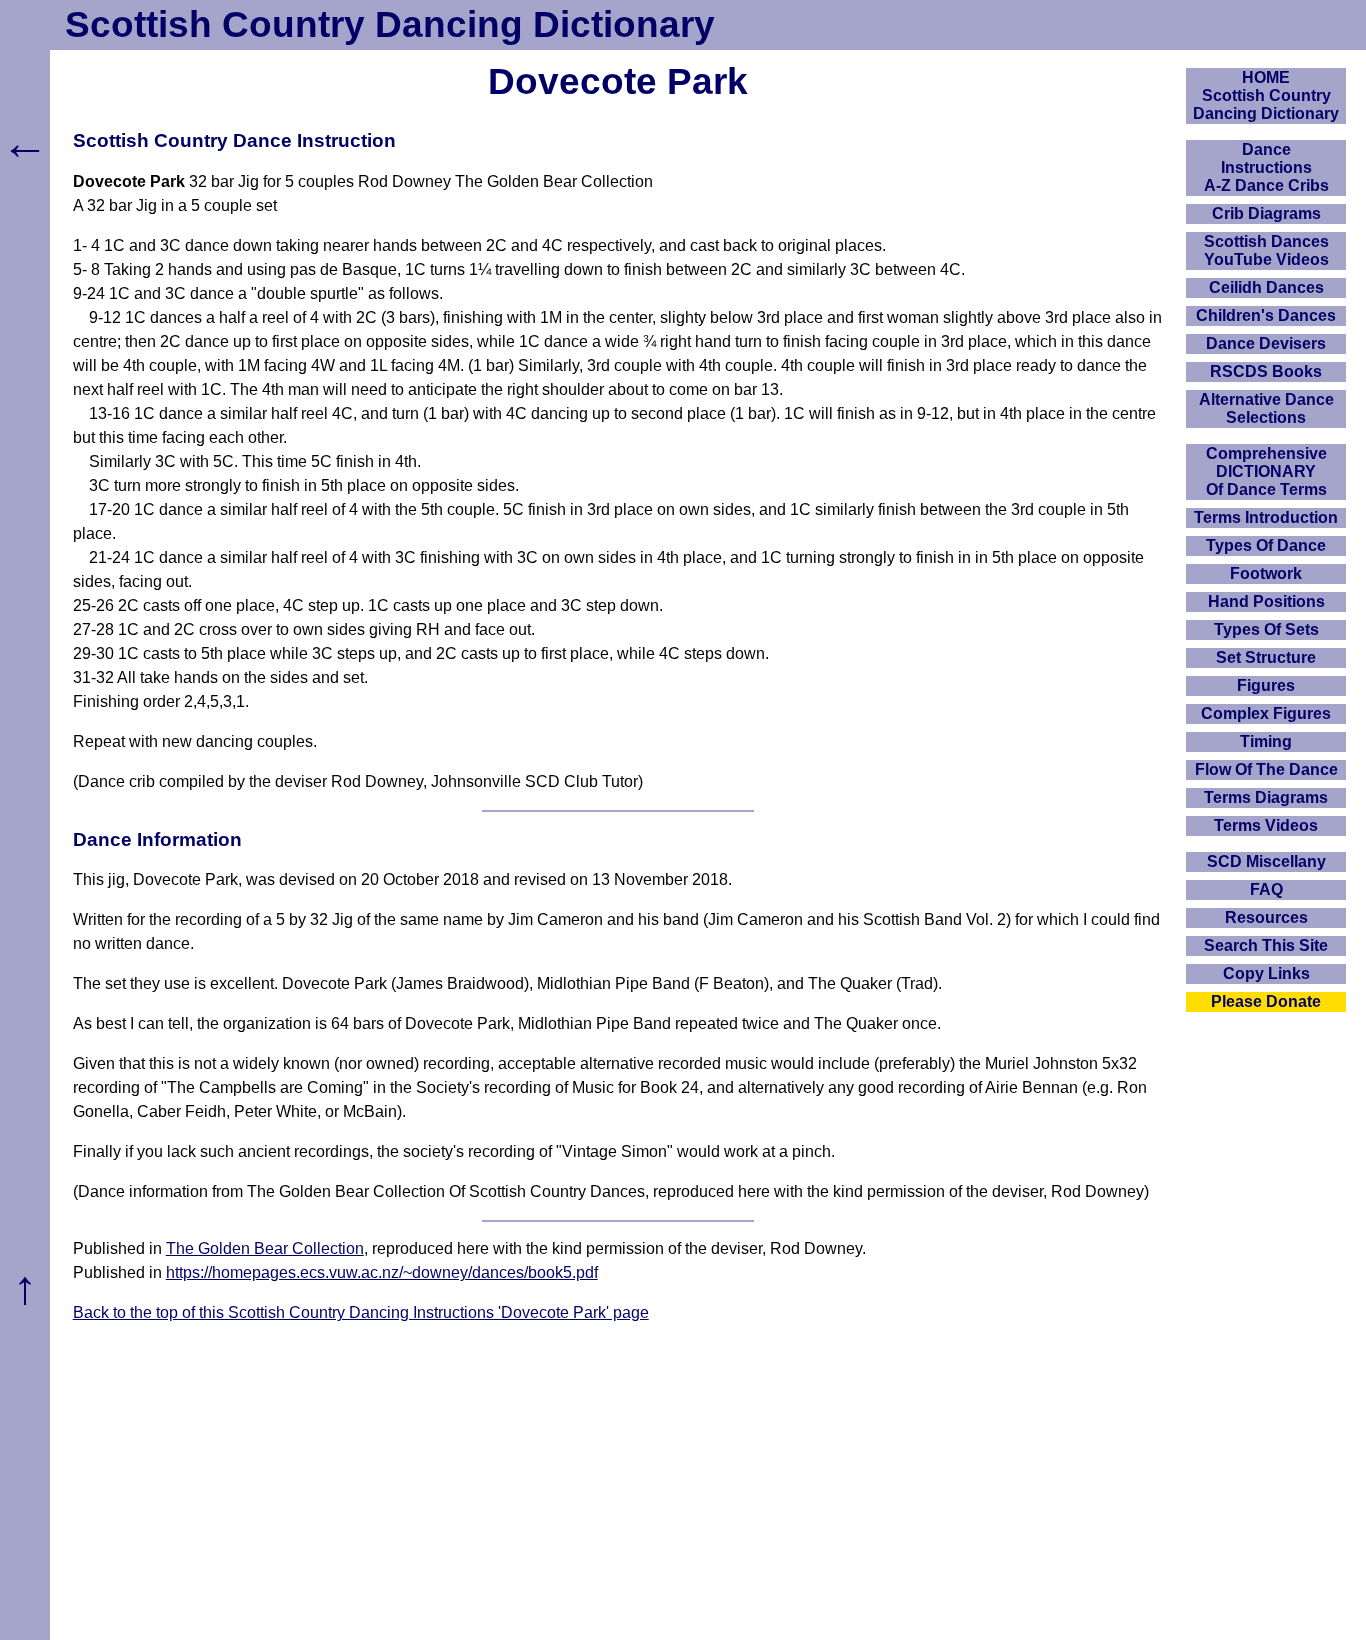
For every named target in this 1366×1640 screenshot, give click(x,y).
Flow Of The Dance (1266, 769)
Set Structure (1266, 657)
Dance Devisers (1266, 343)
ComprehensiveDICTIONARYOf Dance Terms (1266, 471)
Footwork (1266, 573)
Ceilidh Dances (1266, 287)
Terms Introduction (1266, 517)
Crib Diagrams (1266, 213)
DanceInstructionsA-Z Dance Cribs (1266, 167)
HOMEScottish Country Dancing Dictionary (1266, 95)
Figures (1266, 685)
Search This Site (1266, 945)
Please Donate (1266, 1001)
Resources (1266, 917)
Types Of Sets (1266, 629)
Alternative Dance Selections (1266, 408)
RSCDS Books (1266, 371)
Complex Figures (1266, 713)
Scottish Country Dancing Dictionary (390, 24)
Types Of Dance (1266, 545)
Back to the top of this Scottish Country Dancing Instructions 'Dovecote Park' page (361, 1312)
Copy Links (1266, 973)
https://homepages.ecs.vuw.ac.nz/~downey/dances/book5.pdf (382, 1272)
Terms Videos (1266, 825)
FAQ (1266, 889)
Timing (1266, 741)
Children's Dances (1266, 315)
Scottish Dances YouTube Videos (1266, 250)
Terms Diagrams (1266, 797)
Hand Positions (1266, 601)
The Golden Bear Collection (265, 1248)
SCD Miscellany (1266, 861)
